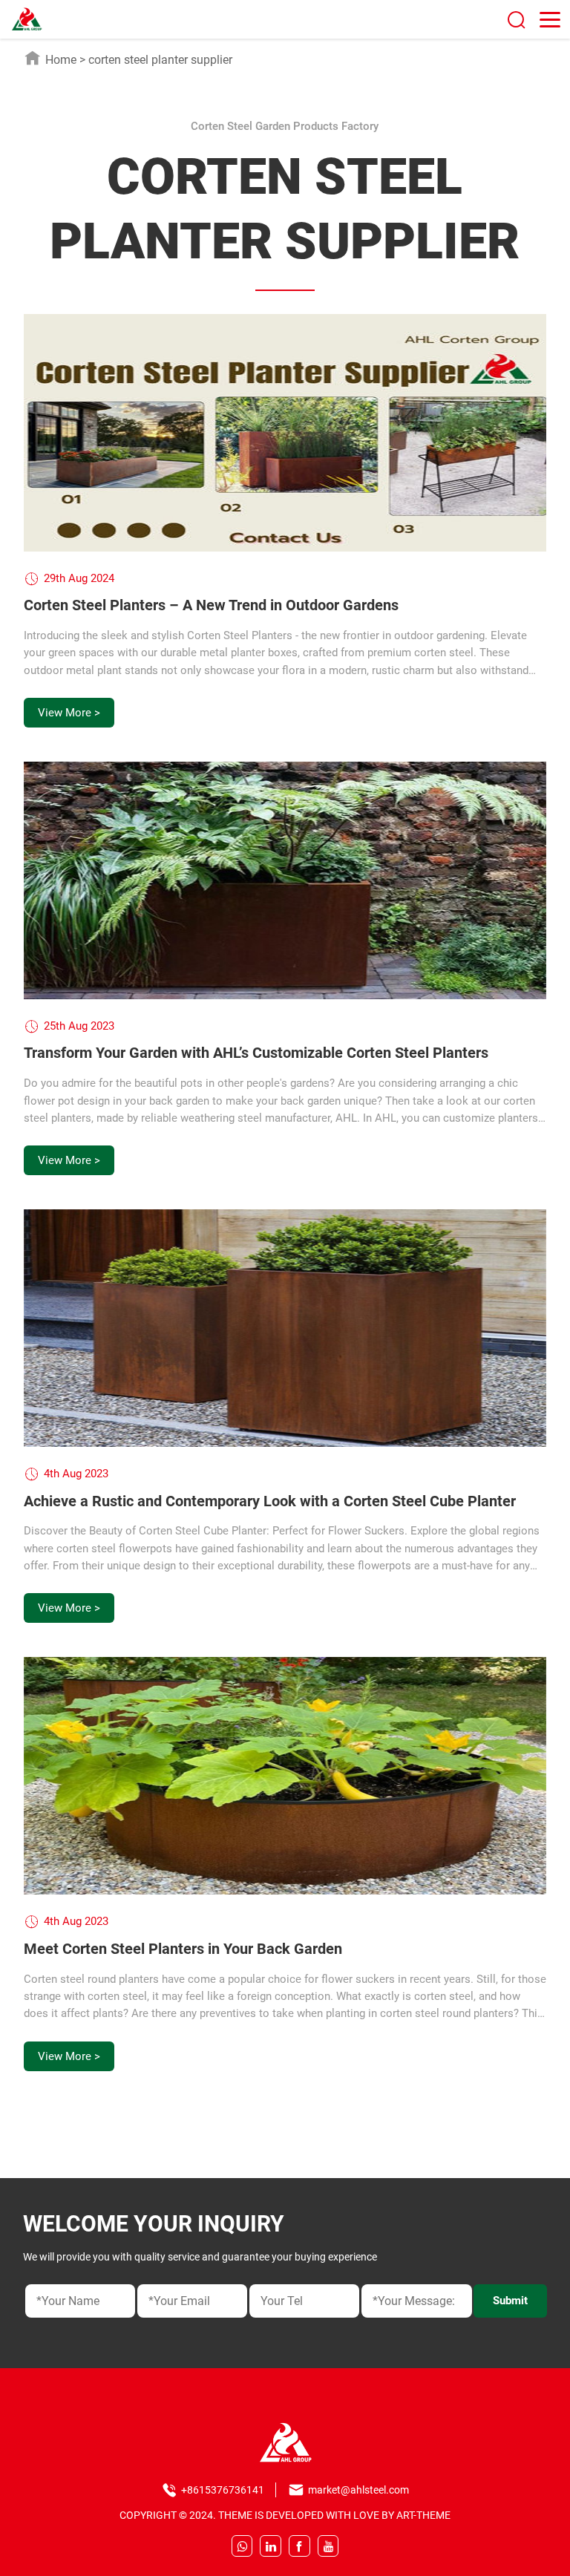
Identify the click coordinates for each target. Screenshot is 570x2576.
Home (61, 60)
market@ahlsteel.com (358, 2490)
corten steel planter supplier (160, 60)
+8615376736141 (223, 2490)
